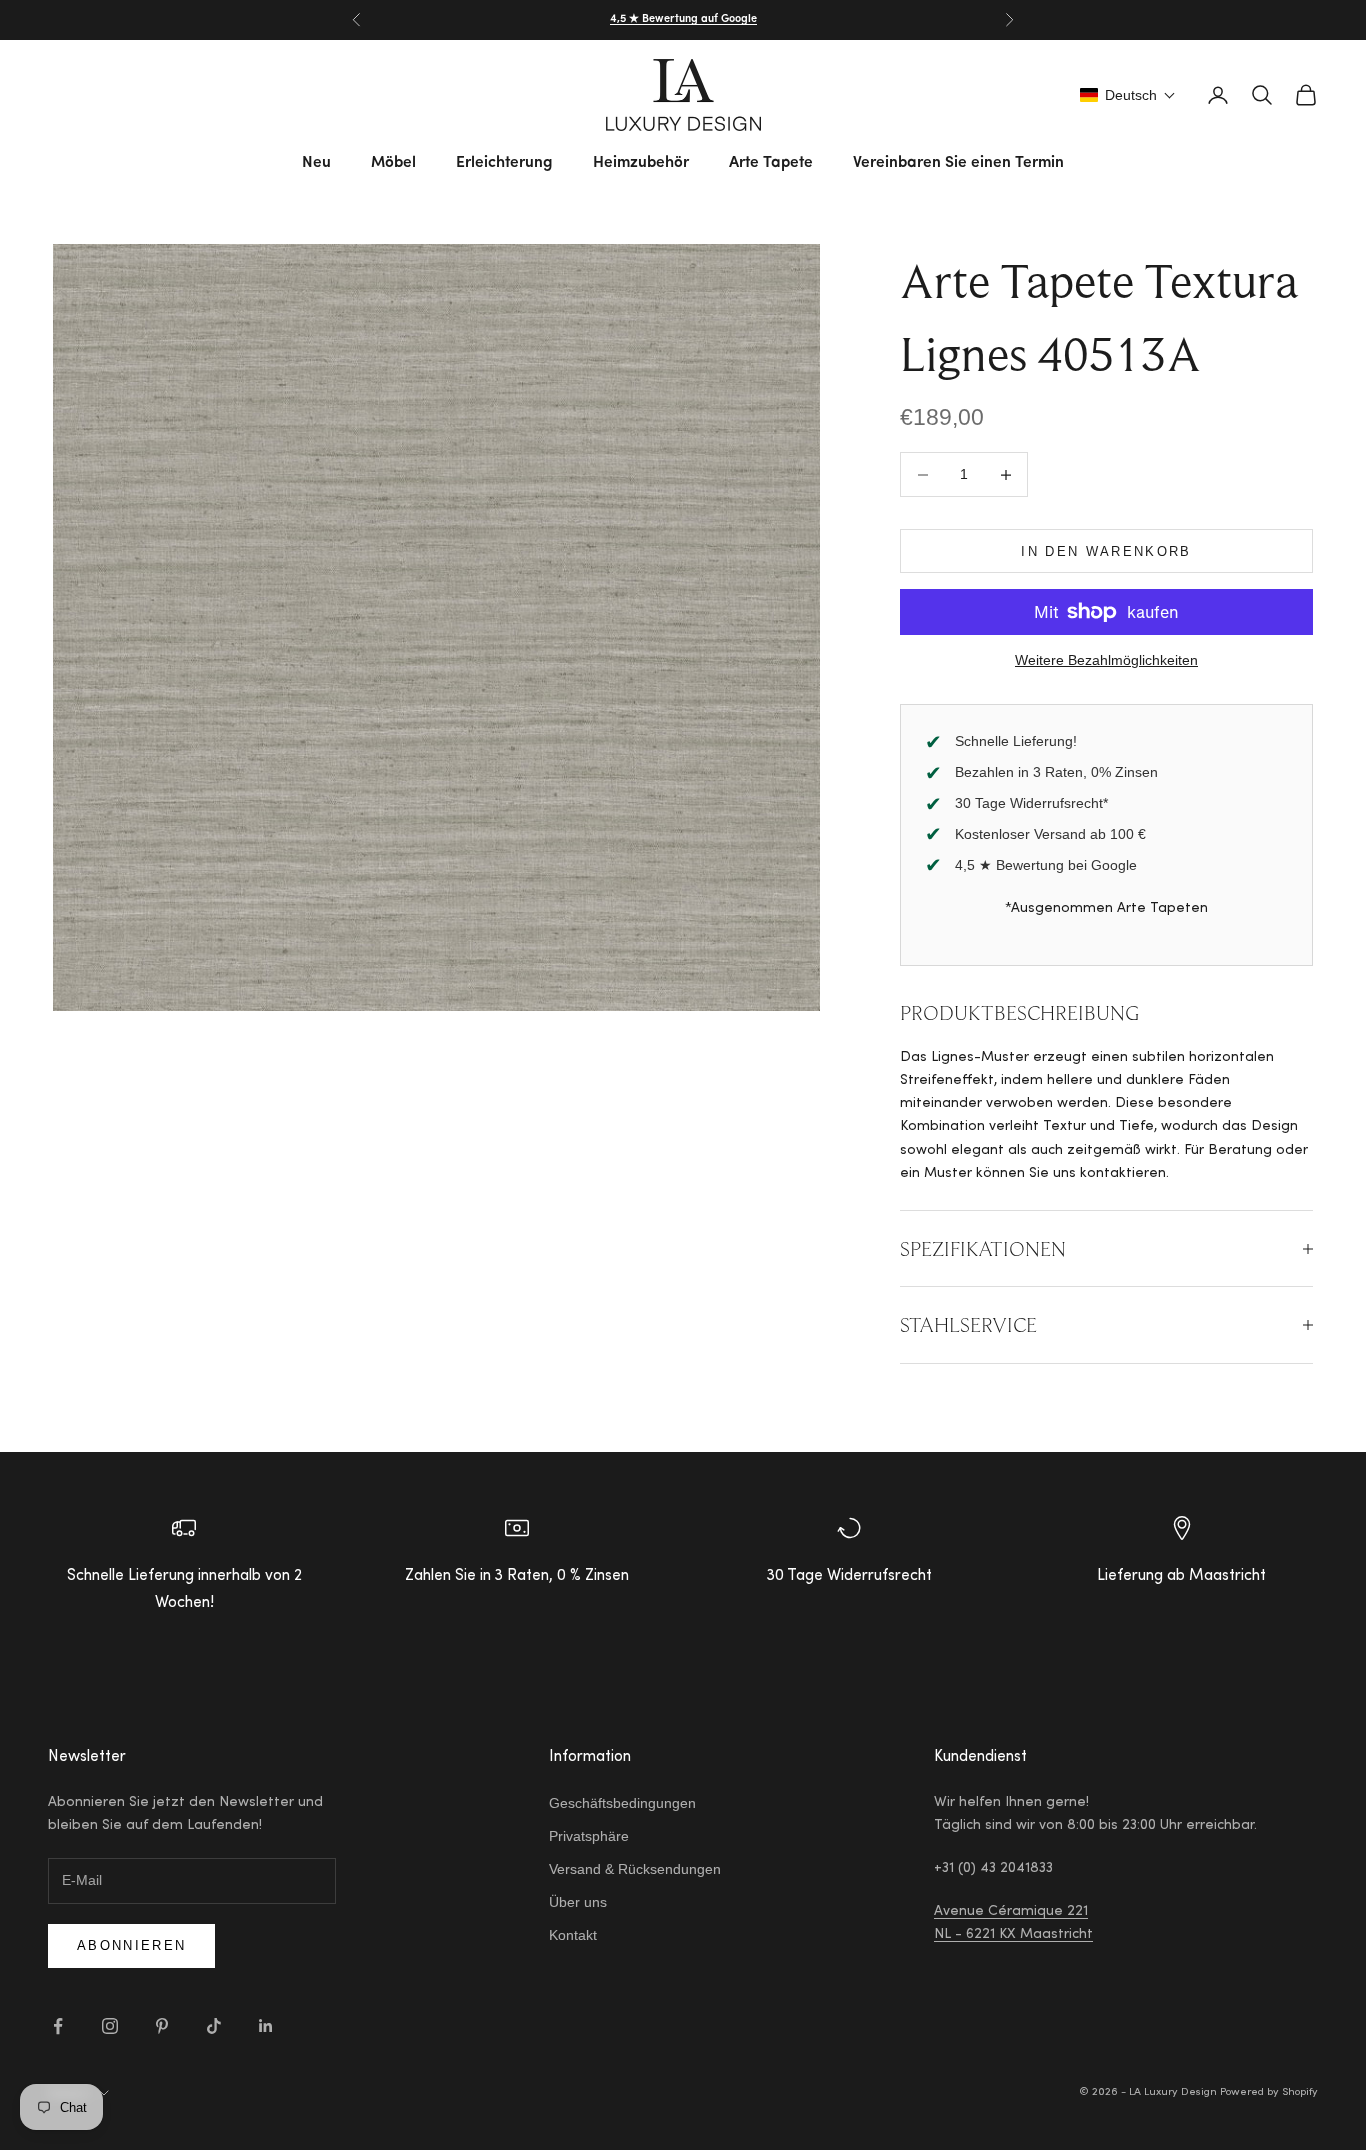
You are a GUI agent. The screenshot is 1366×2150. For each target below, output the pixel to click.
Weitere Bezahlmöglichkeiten (1106, 660)
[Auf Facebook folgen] (58, 2026)
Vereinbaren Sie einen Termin (958, 163)
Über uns (578, 1902)
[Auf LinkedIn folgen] (266, 2026)
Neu (316, 163)
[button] (1128, 95)
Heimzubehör (641, 163)
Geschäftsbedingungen (622, 1803)
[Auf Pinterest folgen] (162, 2026)
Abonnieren (131, 1945)
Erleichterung (504, 163)
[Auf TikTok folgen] (214, 2026)
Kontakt (573, 1935)
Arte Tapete (771, 163)
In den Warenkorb (1106, 551)
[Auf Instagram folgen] (110, 2026)
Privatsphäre (589, 1836)
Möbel (393, 163)
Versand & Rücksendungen (635, 1869)
